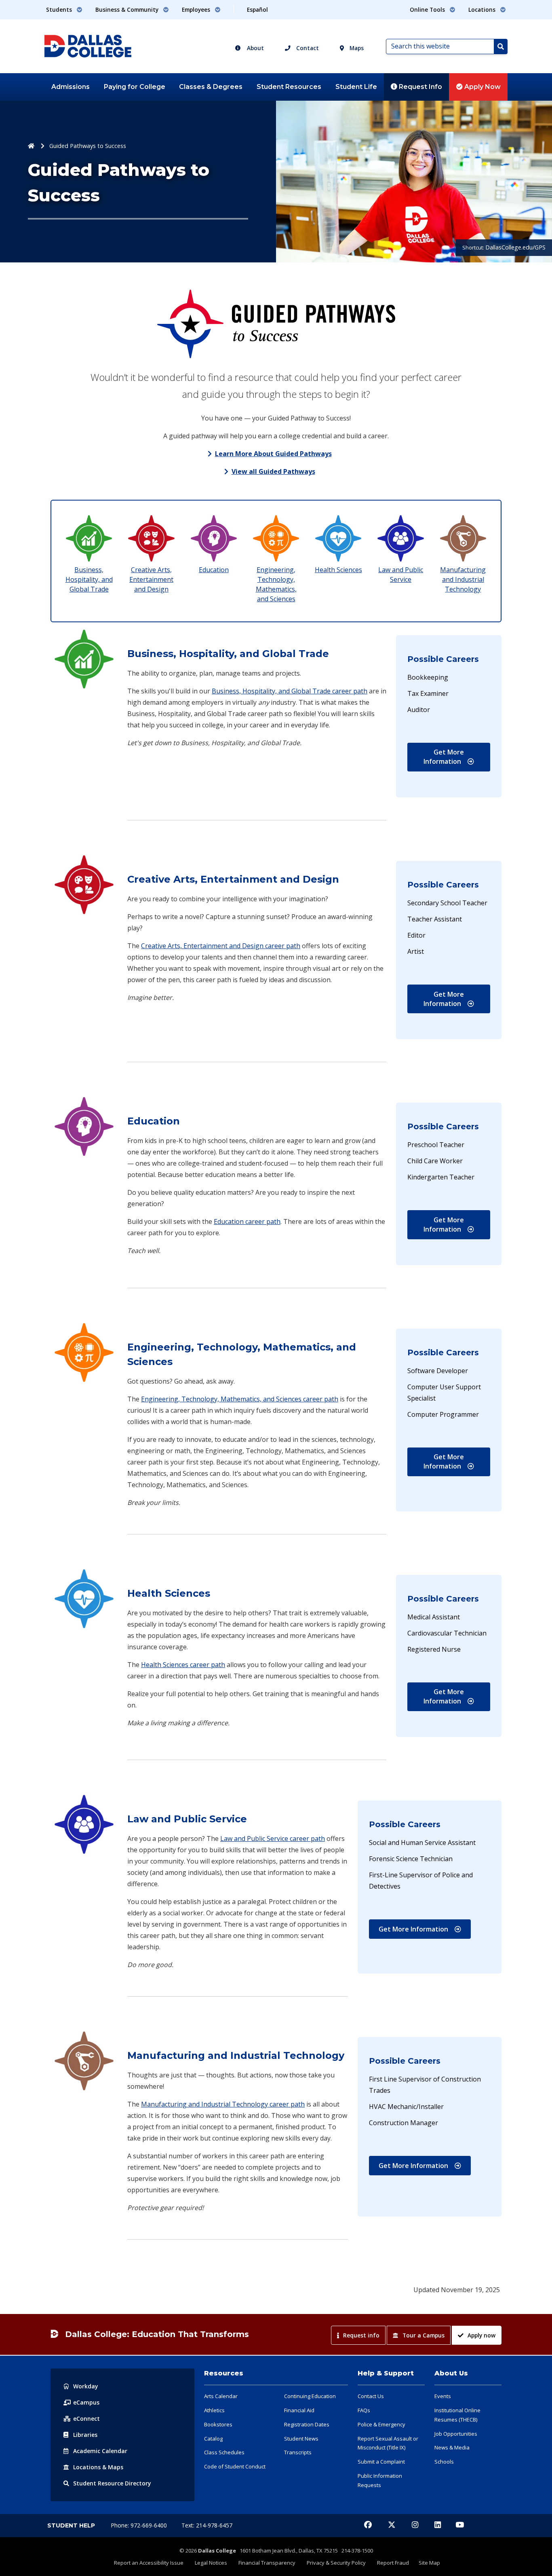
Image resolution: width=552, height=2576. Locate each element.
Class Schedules (224, 2452)
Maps (356, 48)
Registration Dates (307, 2424)
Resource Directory (112, 2483)
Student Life (356, 87)
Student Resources (289, 87)
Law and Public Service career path (273, 1838)
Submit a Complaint (381, 2462)
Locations (98, 2467)
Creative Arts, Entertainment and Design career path (221, 946)
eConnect (86, 2419)
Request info (361, 2335)
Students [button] (60, 10)
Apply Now (482, 87)
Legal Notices (211, 2563)
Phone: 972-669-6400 (140, 2525)
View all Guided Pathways (273, 471)
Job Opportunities (456, 2434)
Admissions (71, 87)
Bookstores (218, 2424)
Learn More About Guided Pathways (273, 454)
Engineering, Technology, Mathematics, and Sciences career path (240, 1399)
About (255, 48)
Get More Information (457, 757)
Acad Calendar (100, 2451)
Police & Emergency (381, 2424)
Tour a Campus (423, 2335)
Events (443, 2396)
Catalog (213, 2439)
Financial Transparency (267, 2563)
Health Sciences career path (183, 1665)
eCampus (86, 2402)
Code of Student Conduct (235, 2466)
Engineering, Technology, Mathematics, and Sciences (276, 584)
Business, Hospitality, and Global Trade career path (290, 691)
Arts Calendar (221, 2396)
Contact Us (371, 2396)
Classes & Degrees (211, 87)
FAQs (364, 2410)
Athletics (214, 2410)
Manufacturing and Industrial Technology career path (223, 2104)
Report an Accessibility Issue (149, 2563)
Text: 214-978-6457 (207, 2525)
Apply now (481, 2335)
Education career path (247, 1221)
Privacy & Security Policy (336, 2563)
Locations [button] (483, 10)
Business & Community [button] (128, 10)
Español (257, 10)
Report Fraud (393, 2563)
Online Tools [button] (428, 10)
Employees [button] (197, 10)
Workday (86, 2386)
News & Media (452, 2447)
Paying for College (135, 87)
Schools (444, 2462)
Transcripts (298, 2452)
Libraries (85, 2435)
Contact (307, 48)
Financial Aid (299, 2410)
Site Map (429, 2563)
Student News (301, 2439)
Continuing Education (310, 2396)
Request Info (420, 87)
